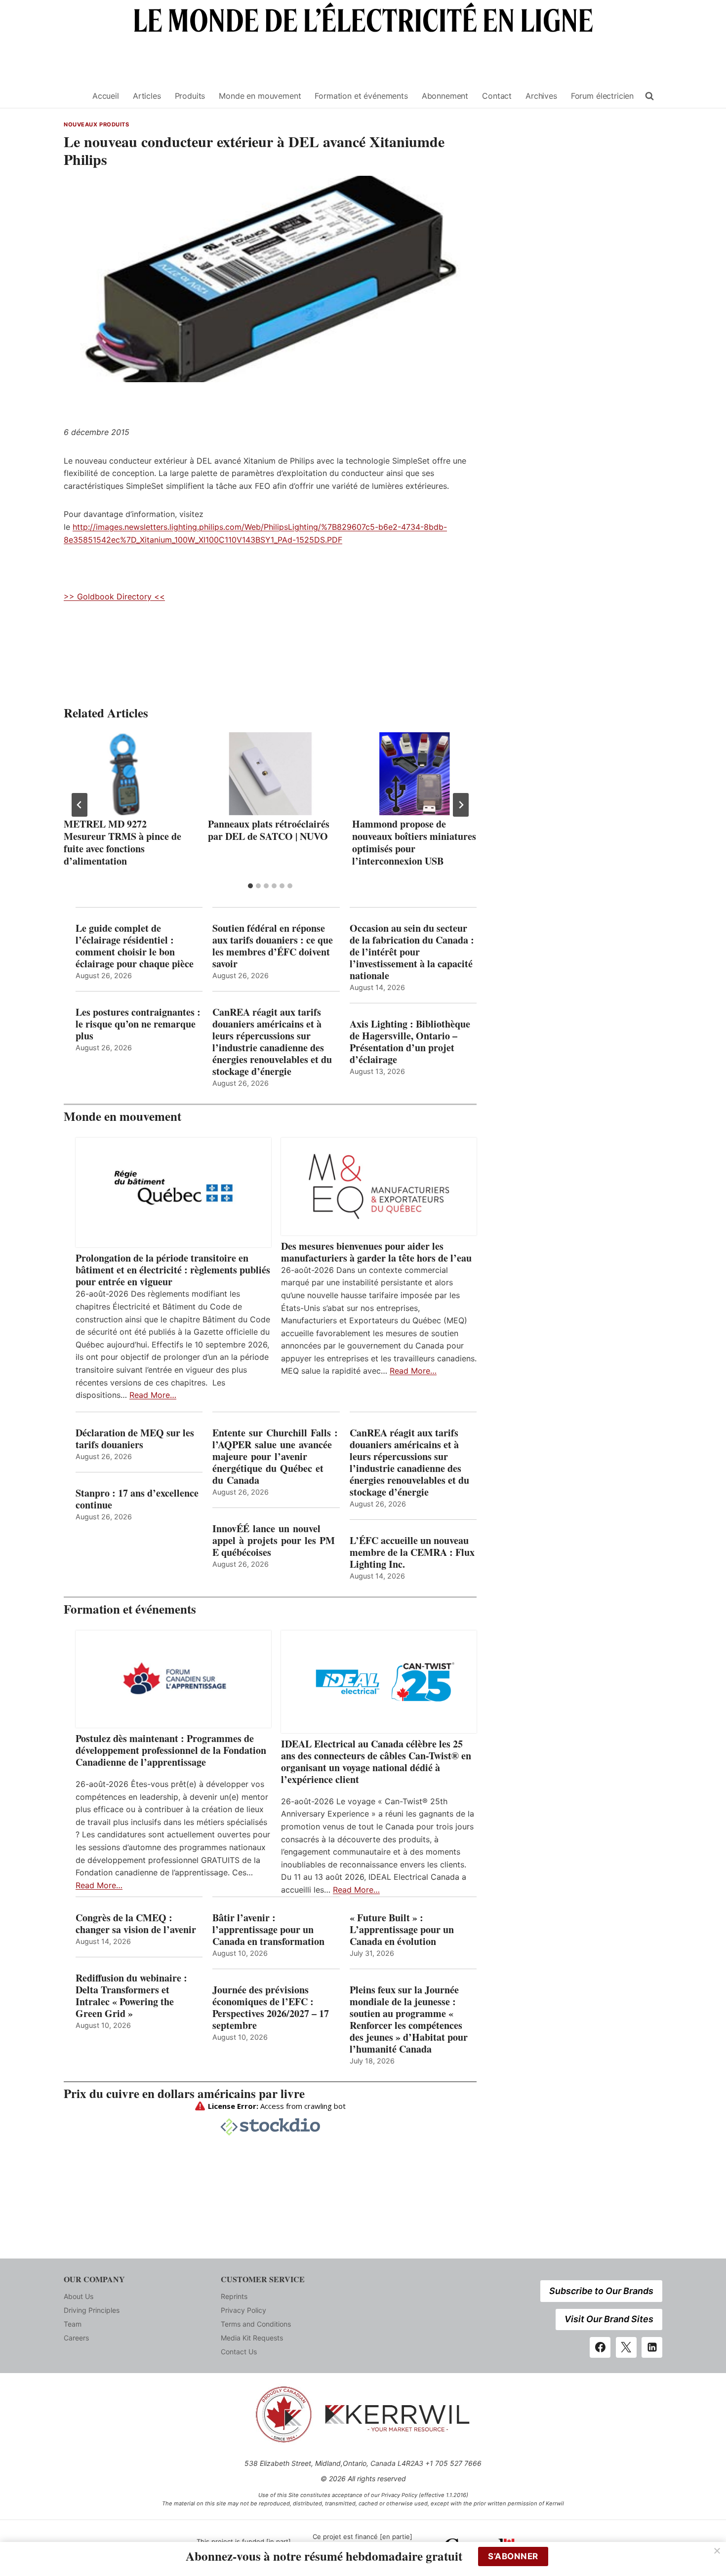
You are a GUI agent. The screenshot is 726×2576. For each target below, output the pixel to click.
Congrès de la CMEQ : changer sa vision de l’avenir (136, 1924)
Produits (190, 96)
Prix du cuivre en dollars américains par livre (184, 2093)
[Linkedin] (652, 2347)
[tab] (250, 886)
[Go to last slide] (80, 805)
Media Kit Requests (252, 2338)
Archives (541, 96)
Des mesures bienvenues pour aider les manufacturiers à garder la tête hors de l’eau (376, 1252)
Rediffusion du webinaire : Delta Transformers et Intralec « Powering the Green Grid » (131, 1996)
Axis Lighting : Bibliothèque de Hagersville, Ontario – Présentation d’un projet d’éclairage (410, 1042)
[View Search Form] (649, 96)
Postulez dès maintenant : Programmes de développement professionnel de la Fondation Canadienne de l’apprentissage (171, 1750)
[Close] (717, 2551)
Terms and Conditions (256, 2324)
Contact (497, 96)
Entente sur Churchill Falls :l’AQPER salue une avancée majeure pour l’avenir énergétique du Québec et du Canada (275, 1457)
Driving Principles (92, 2310)
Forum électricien (602, 96)
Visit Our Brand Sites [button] (609, 2319)
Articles (147, 96)
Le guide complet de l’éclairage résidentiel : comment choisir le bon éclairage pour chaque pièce (135, 946)
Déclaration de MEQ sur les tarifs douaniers (135, 1439)
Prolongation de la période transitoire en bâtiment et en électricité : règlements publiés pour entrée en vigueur (173, 1270)
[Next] (461, 805)
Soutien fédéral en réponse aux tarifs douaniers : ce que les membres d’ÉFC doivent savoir (273, 946)
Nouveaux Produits (97, 124)
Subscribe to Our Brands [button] (601, 2291)
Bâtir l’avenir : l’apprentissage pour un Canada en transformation (268, 1930)
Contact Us (239, 2352)
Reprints (234, 2296)
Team (73, 2324)
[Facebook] (600, 2347)
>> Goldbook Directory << (114, 596)
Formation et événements (361, 96)
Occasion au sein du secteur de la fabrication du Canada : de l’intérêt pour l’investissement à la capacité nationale (412, 952)
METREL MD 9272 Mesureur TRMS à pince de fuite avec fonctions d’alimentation (122, 842)
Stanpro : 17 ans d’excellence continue (137, 1499)
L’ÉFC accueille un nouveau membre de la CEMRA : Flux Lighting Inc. (412, 1552)
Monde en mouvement (260, 96)
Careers (76, 2338)
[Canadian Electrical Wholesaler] (72, 96)
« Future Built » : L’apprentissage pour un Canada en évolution (402, 1930)
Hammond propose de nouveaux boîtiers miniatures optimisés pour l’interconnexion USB (414, 842)
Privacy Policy (243, 2310)
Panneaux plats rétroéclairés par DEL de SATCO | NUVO (269, 830)
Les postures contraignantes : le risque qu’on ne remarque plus (138, 1024)
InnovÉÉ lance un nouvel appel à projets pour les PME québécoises (274, 1541)
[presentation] (126, 774)
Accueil (106, 96)
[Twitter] (626, 2347)
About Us (79, 2296)
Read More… (153, 1395)
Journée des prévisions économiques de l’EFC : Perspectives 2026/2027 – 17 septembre (271, 2008)
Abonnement (445, 96)
